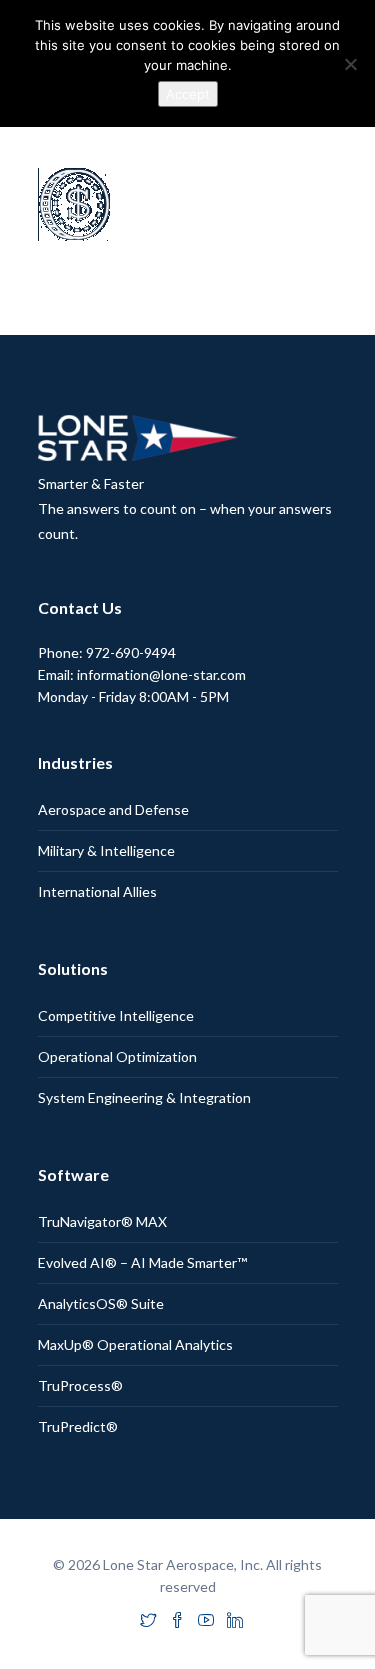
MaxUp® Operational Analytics (135, 1344)
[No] (350, 64)
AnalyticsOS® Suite (101, 1303)
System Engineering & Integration (144, 1097)
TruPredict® (78, 1426)
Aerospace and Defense (113, 809)
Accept (188, 94)
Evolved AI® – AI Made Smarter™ (142, 1262)
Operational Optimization (117, 1056)
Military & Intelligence (106, 850)
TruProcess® (80, 1385)
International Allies (97, 891)
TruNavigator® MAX (102, 1221)
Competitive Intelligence (116, 1015)
